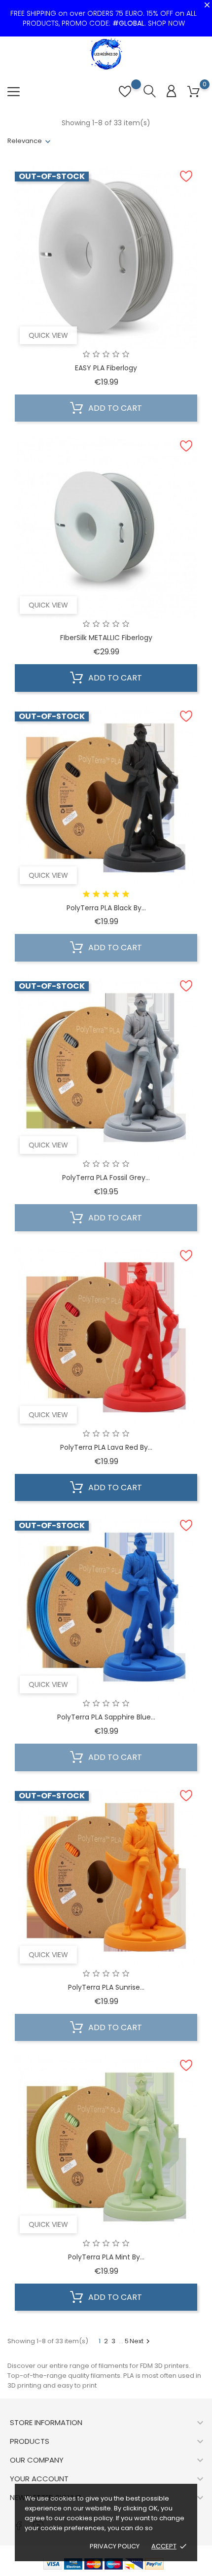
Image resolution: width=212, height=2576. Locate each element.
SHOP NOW (166, 23)
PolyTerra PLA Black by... (106, 908)
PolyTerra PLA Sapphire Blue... (106, 1717)
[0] (194, 92)
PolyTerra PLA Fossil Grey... (106, 1178)
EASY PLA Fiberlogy (106, 368)
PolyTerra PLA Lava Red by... (106, 1447)
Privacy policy (115, 2546)
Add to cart (114, 408)
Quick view (48, 335)
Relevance (25, 141)
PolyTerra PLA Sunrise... (106, 1987)
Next (141, 2341)
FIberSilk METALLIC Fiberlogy (106, 638)
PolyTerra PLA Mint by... (106, 2257)
